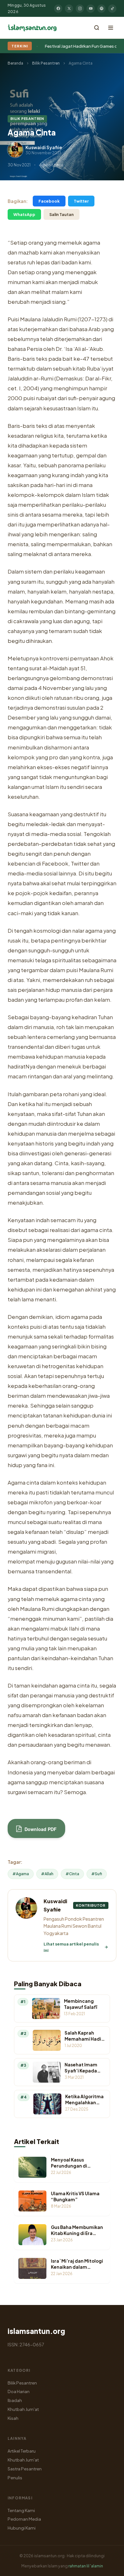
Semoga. (76, 1792)
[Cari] (97, 28)
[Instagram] (80, 9)
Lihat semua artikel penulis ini (71, 1947)
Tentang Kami (21, 2510)
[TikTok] (112, 9)
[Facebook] (58, 9)
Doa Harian (19, 2391)
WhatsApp (24, 214)
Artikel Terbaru (22, 2451)
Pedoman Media (24, 2519)
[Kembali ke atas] (108, 2566)
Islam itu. (88, 408)
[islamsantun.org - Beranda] (32, 28)
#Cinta (72, 1874)
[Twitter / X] (69, 9)
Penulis (15, 2478)
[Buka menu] (111, 28)
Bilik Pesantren (46, 63)
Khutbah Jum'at (23, 2409)
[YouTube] (91, 9)
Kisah (13, 2418)
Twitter (81, 201)
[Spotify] (101, 9)
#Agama (21, 1874)
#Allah (47, 1874)
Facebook (49, 201)
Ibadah (15, 2400)
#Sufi (97, 1874)
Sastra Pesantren (25, 2469)
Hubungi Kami (22, 2528)
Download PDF (40, 1829)
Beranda (15, 63)
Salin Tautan (62, 214)
